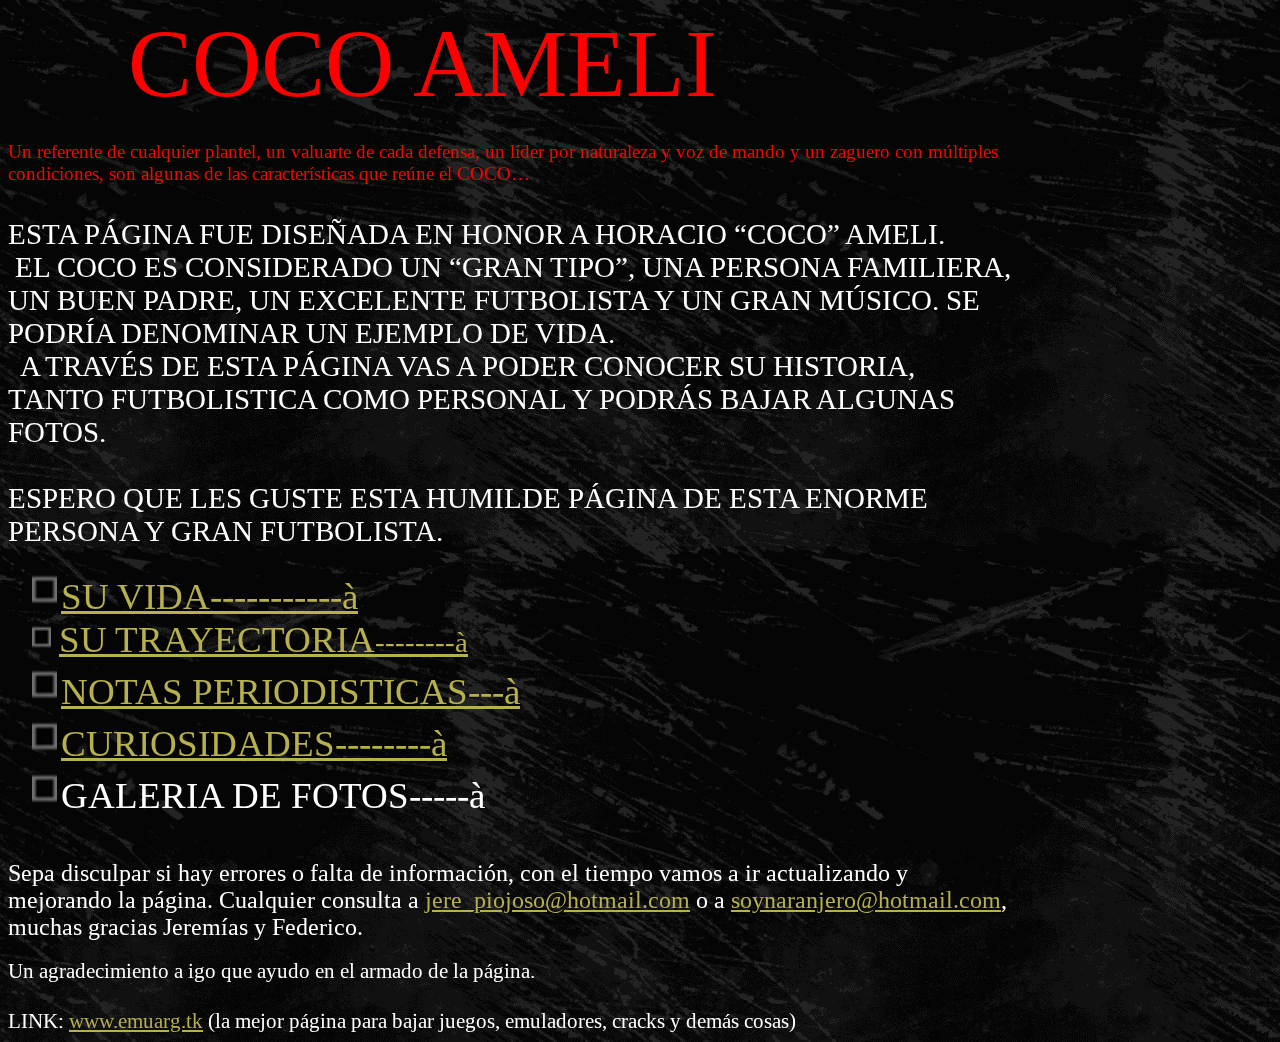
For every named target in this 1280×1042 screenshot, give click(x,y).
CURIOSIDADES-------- (254, 743)
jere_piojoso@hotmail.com (557, 900)
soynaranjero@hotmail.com (866, 900)
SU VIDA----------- (209, 596)
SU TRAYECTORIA (263, 639)
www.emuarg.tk (136, 1021)
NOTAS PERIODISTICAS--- (290, 691)
